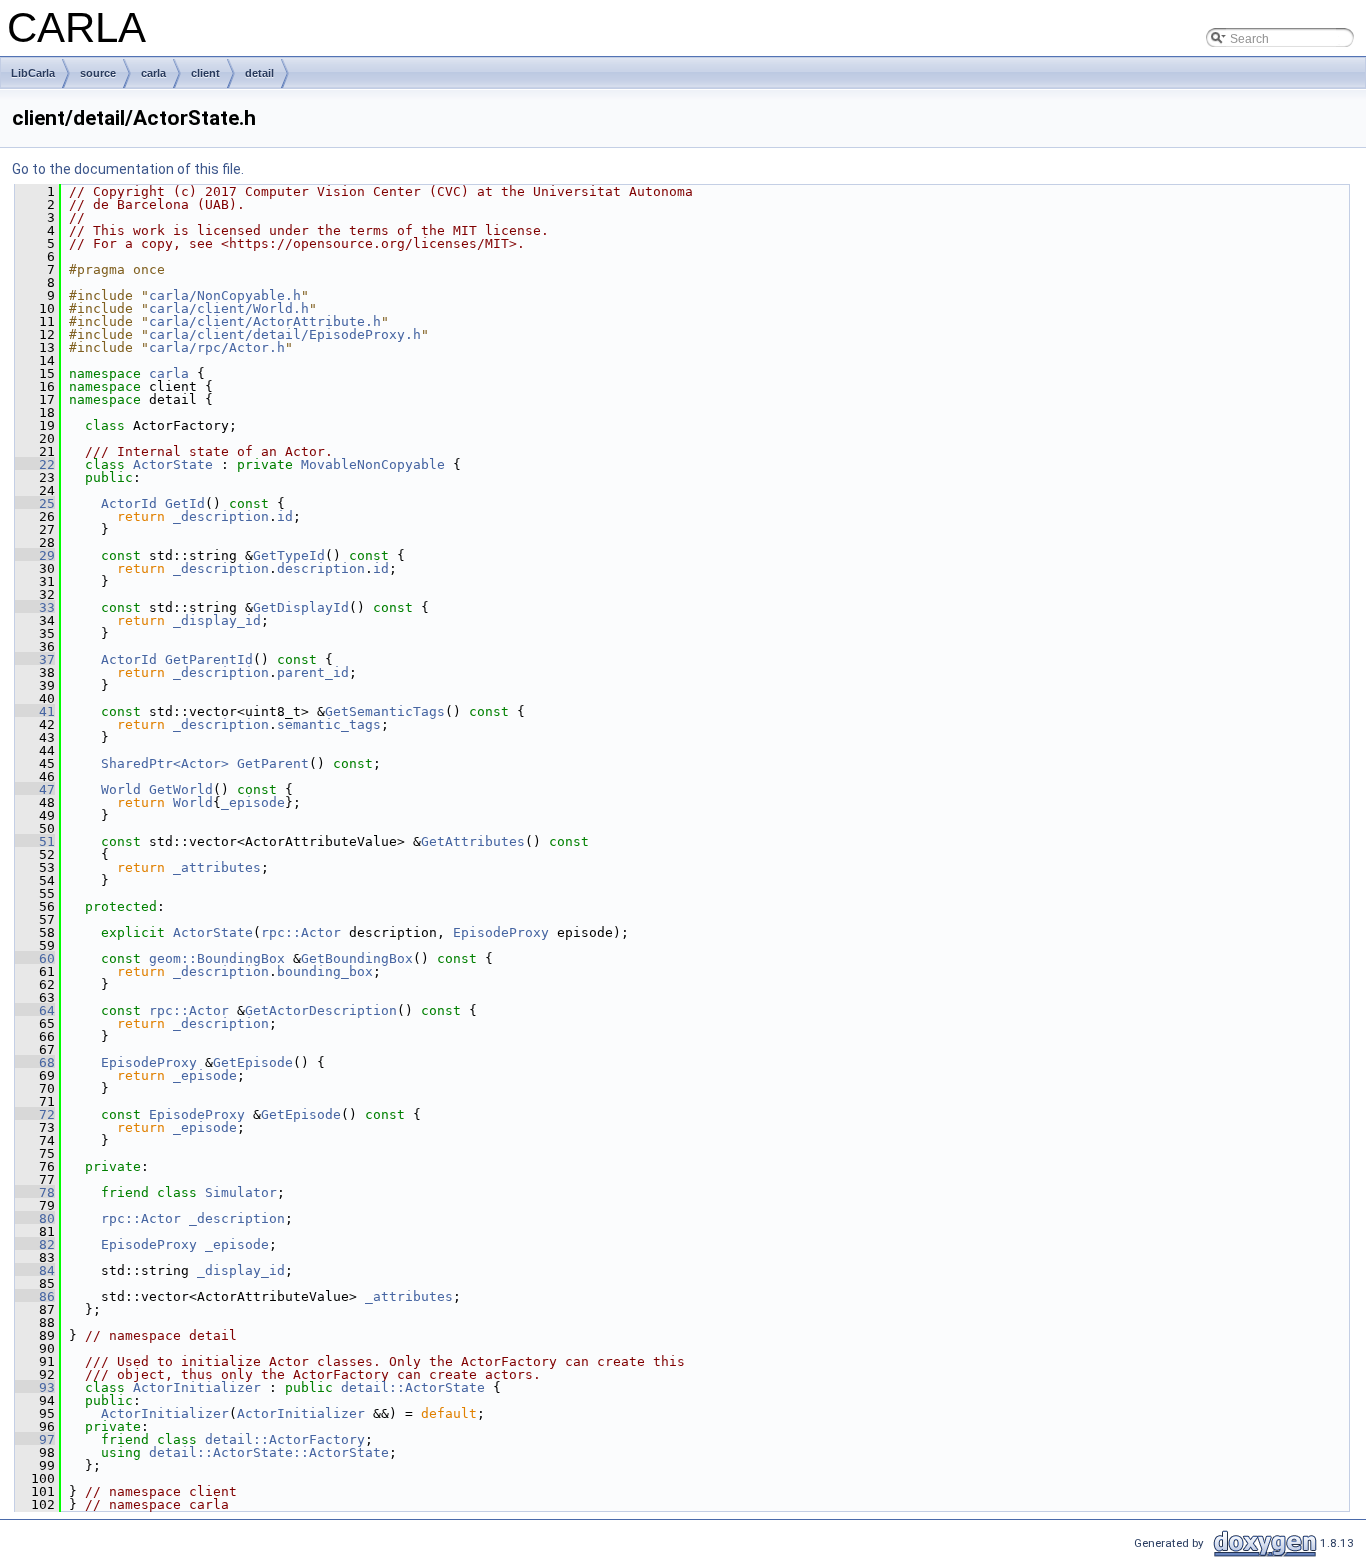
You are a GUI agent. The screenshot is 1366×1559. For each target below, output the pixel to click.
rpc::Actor (301, 932)
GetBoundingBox (357, 958)
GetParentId (209, 659)
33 (35, 607)
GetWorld (181, 789)
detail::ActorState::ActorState (269, 1452)
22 (35, 464)
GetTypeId (289, 555)
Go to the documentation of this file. (128, 169)
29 (35, 555)
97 (35, 1439)
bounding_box (325, 971)
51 (35, 841)
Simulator (241, 1192)
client (205, 73)
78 (35, 1192)
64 (35, 1010)
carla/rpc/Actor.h (217, 347)
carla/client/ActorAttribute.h (265, 321)
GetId (185, 503)
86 (35, 1296)
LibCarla (33, 73)
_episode (253, 802)
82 (35, 1244)
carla (153, 73)
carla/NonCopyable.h (225, 295)
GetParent (273, 763)
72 (35, 1114)
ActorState (173, 464)
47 (35, 789)
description (321, 568)
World (121, 789)
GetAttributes (473, 841)
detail (259, 73)
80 (35, 1218)
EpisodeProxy (501, 932)
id (285, 516)
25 (35, 503)
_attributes (217, 867)
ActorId (129, 503)
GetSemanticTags (385, 711)
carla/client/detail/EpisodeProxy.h (285, 334)
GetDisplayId (301, 607)
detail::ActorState (413, 1387)
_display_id (217, 620)
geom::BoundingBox (217, 958)
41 (35, 711)
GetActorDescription (321, 1010)
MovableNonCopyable (373, 464)
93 (35, 1387)
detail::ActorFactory (285, 1439)
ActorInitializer (197, 1387)
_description (221, 516)
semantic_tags (329, 724)
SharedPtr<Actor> (165, 763)
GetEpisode (253, 1062)
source (98, 73)
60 (35, 958)
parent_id (313, 672)
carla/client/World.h (229, 308)
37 (35, 659)
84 (35, 1270)
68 (35, 1062)
